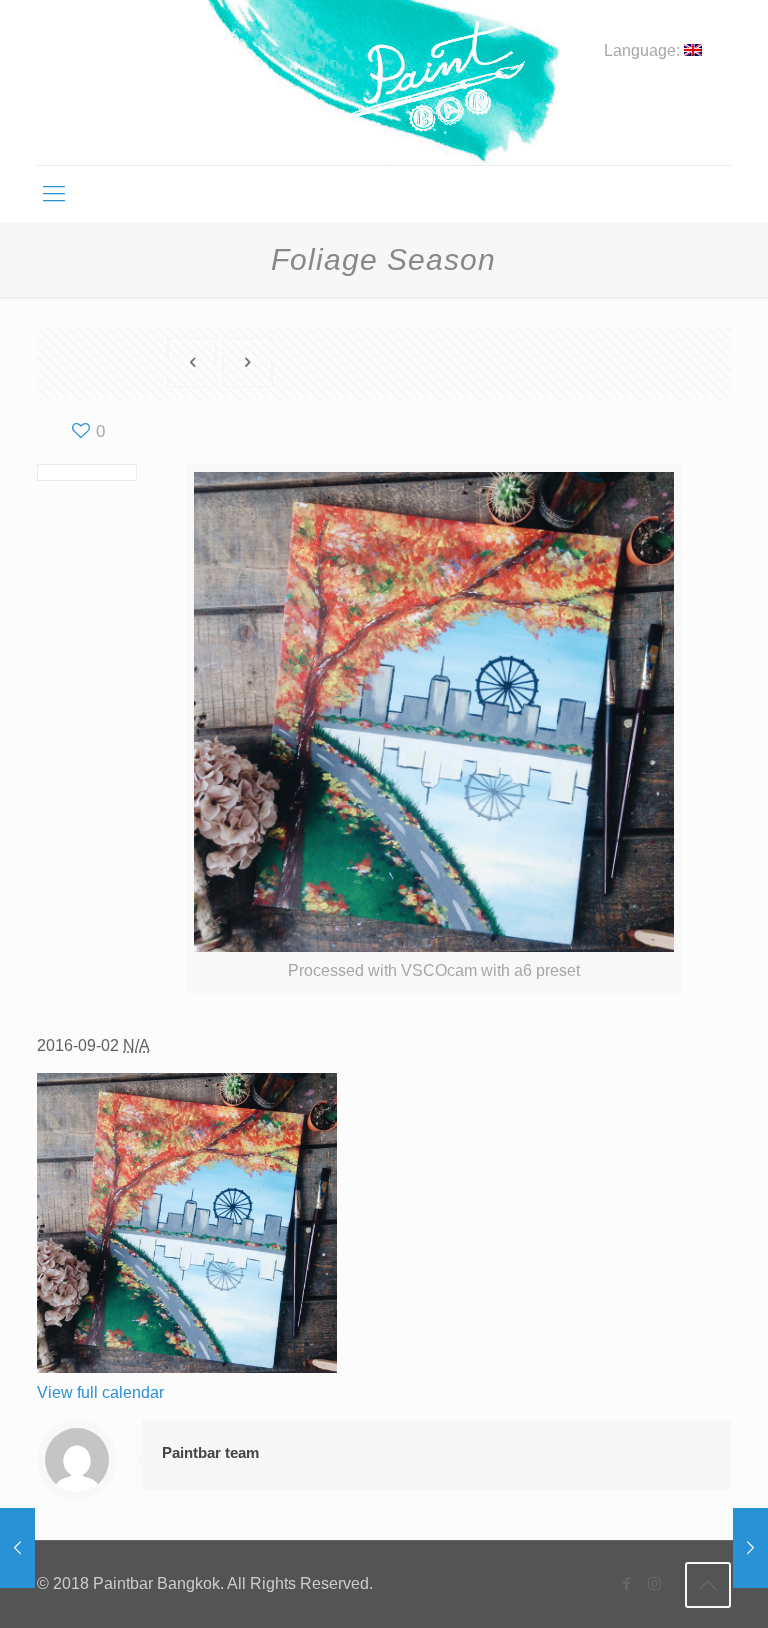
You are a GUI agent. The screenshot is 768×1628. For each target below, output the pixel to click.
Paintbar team (210, 1452)
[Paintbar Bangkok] (383, 82)
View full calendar (100, 1392)
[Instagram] (654, 1583)
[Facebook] (627, 1583)
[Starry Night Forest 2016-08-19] (750, 1548)
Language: (644, 51)
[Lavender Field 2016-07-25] (17, 1548)
